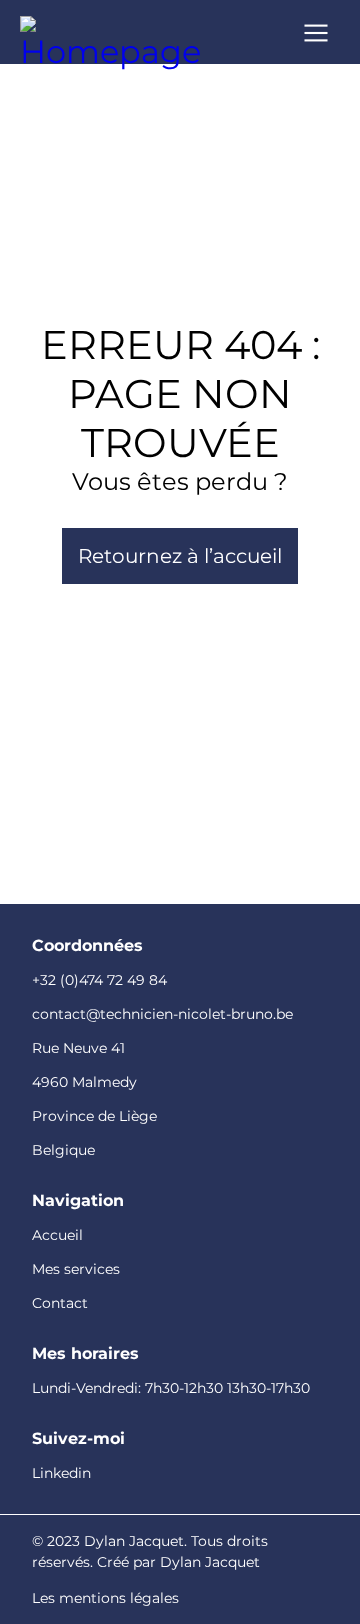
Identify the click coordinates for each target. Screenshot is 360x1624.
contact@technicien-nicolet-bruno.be (162, 1014)
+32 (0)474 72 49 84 (99, 980)
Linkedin (61, 1473)
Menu (316, 31)
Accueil (57, 1235)
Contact (60, 1303)
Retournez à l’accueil (180, 556)
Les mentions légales (105, 1598)
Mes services (76, 1269)
